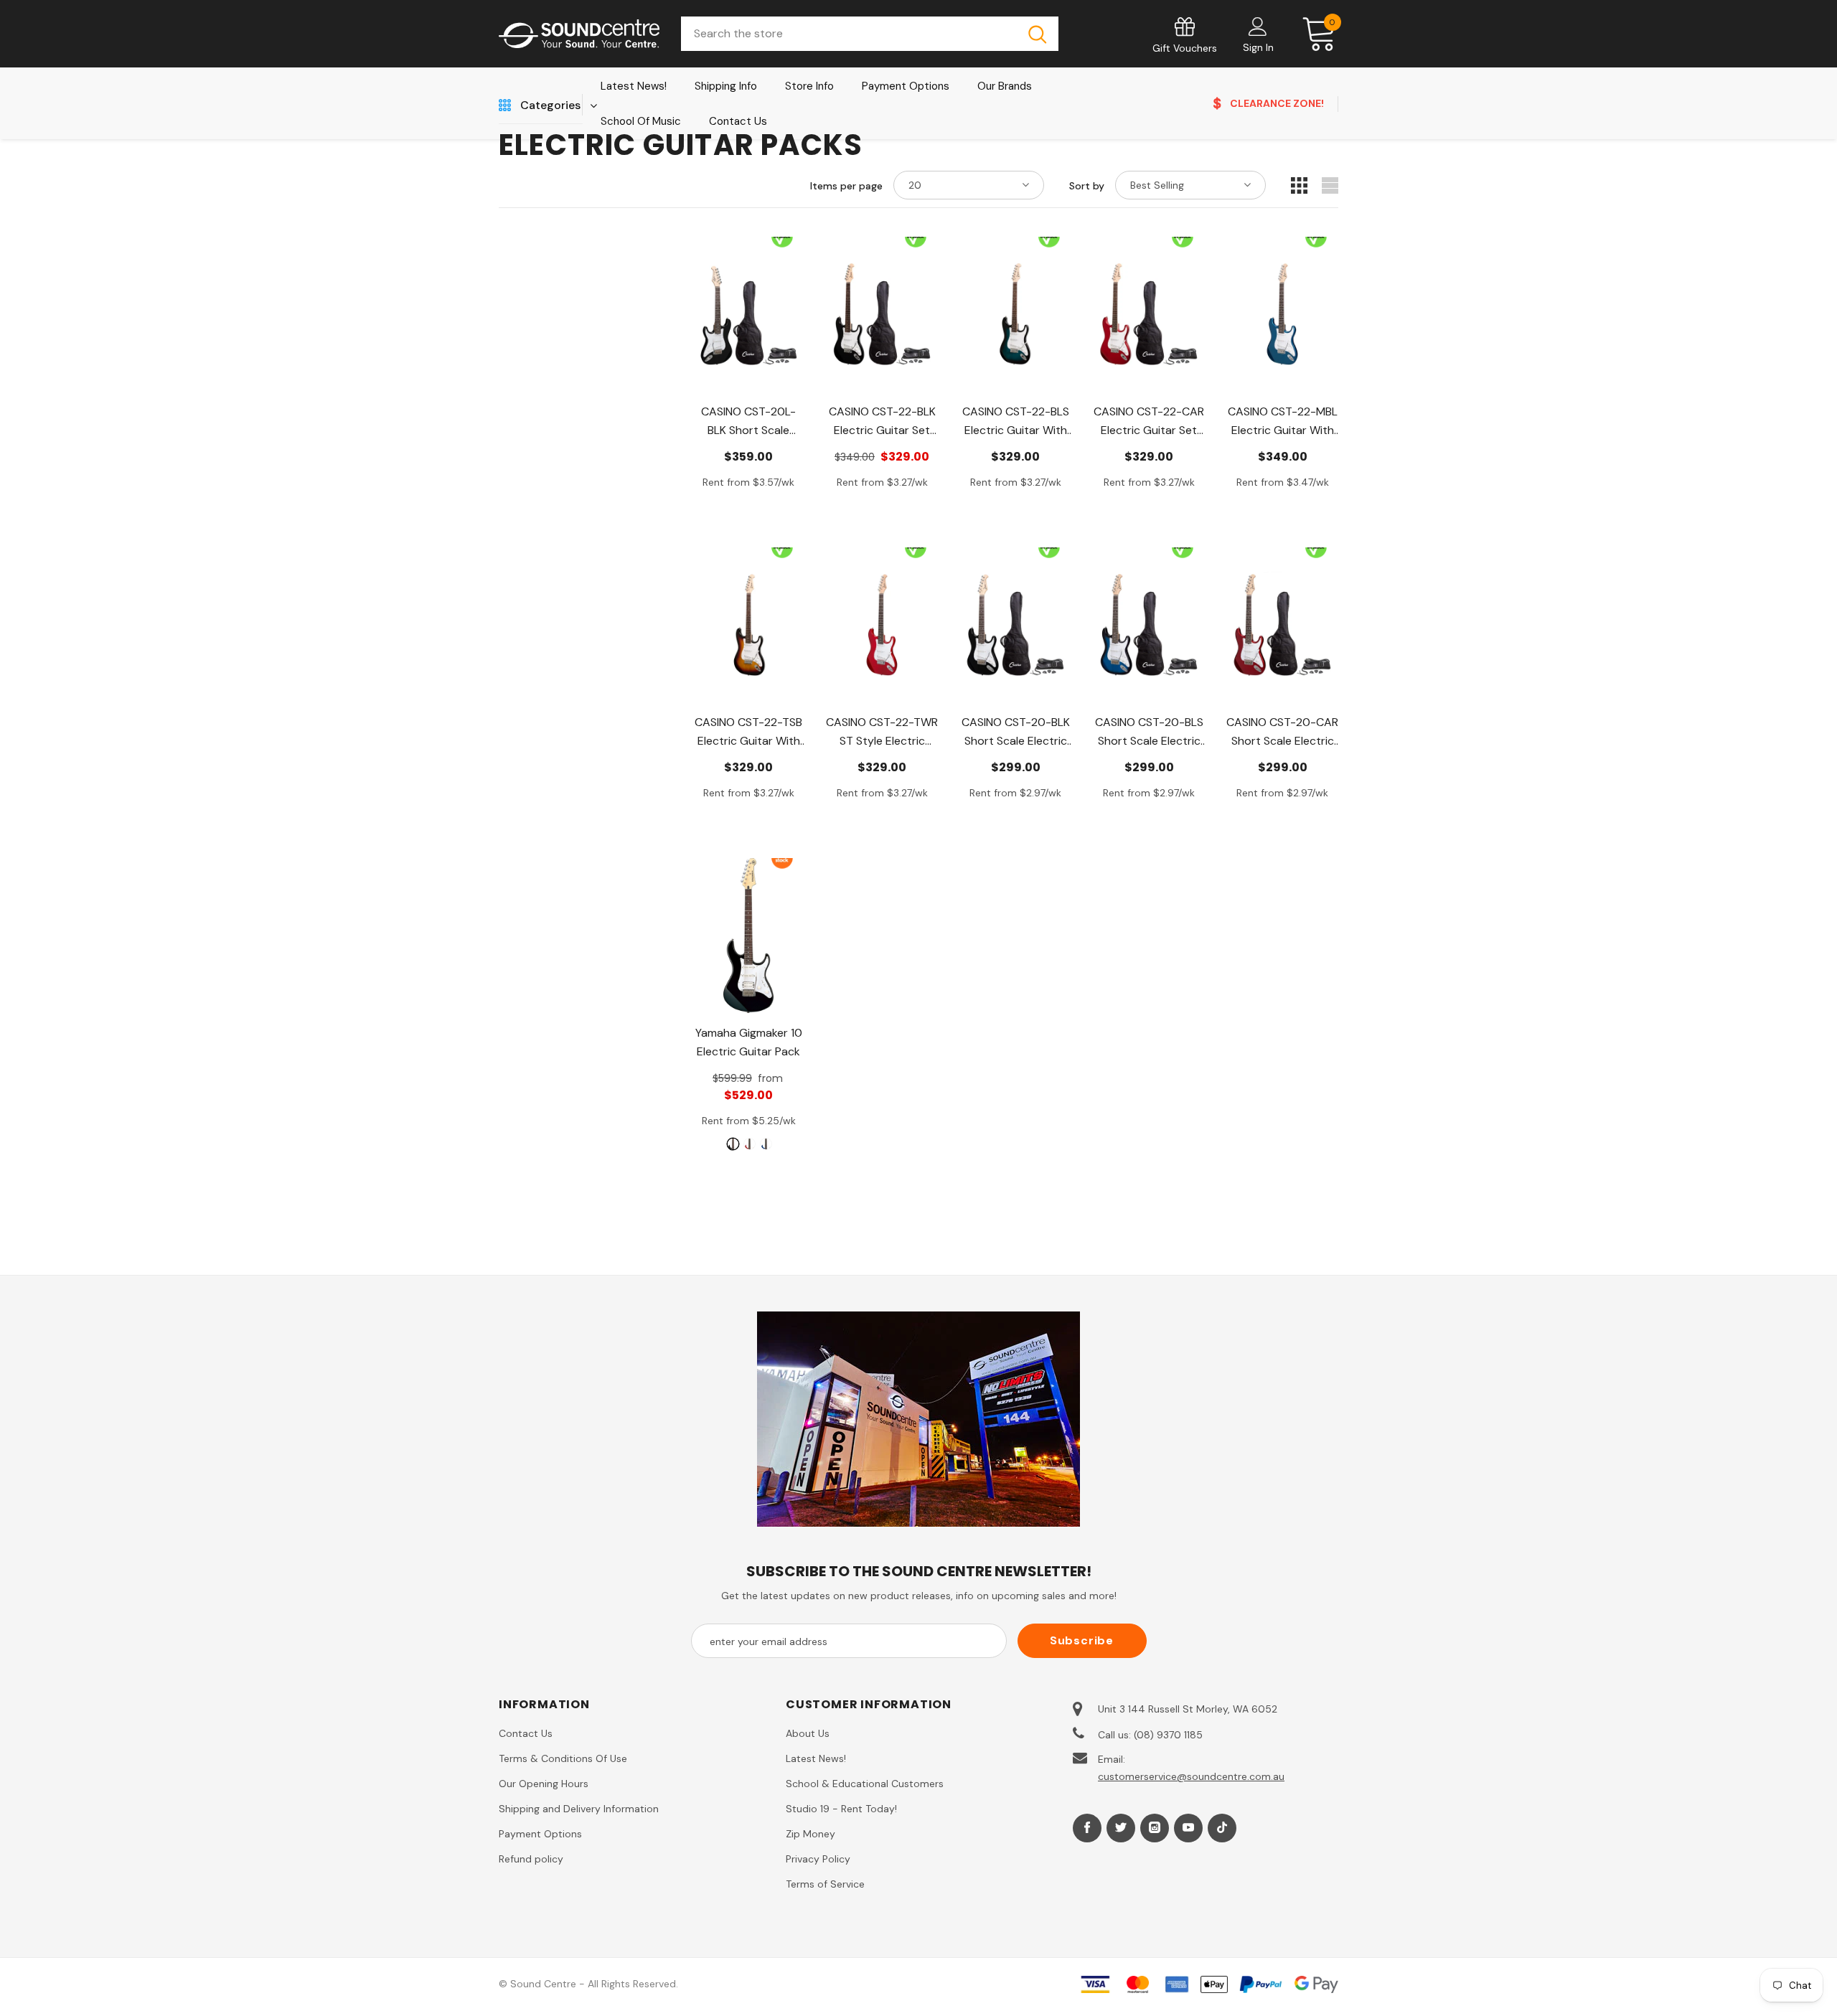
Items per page (846, 186)
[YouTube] (1188, 1828)
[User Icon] (1258, 26)
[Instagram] (1155, 1828)
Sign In (1258, 47)
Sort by (1087, 186)
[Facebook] (1087, 1828)
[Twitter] (1121, 1828)
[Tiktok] (1222, 1828)
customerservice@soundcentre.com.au (1191, 1776)
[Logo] (579, 34)
